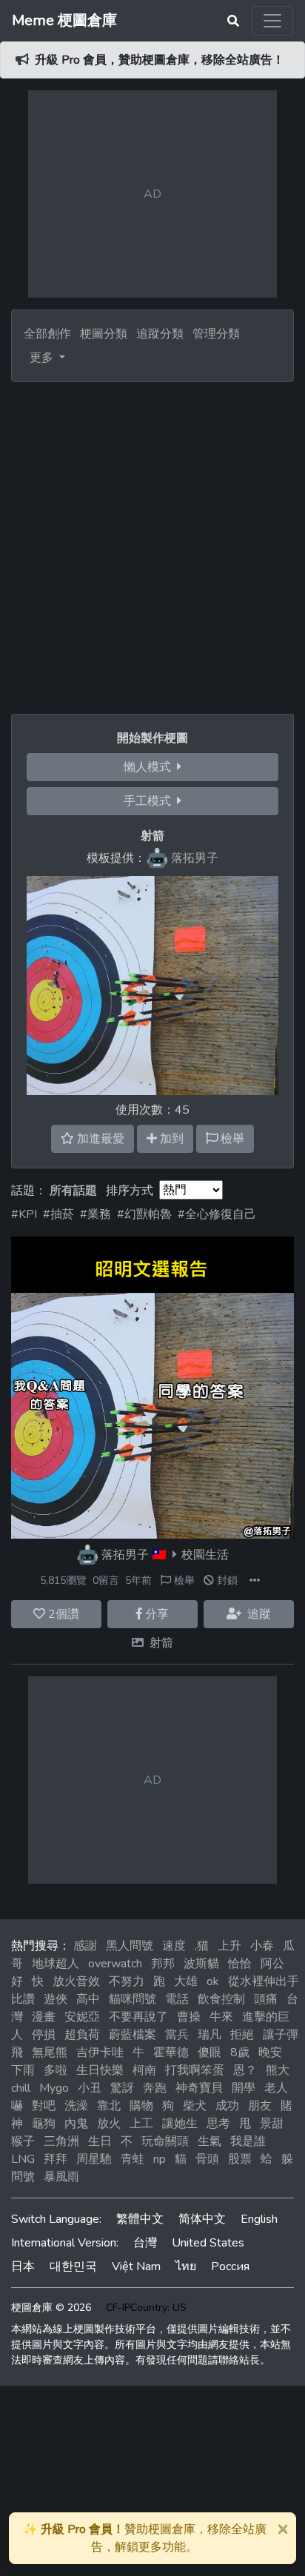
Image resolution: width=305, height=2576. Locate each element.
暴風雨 (61, 2177)
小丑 (90, 2088)
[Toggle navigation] (272, 21)
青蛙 (133, 2159)
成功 (227, 2106)
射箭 (161, 1643)
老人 (276, 2088)
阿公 (272, 1964)
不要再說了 (138, 2017)
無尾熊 (50, 2053)
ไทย (186, 2266)
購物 (141, 2106)
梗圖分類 (104, 334)
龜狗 (44, 2124)
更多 (43, 358)
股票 (240, 2159)
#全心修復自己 (217, 1214)
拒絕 (242, 2035)
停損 (44, 2035)
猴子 (23, 2141)
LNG (23, 2159)
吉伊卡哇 (100, 2053)
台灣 (145, 2243)
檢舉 (183, 1580)
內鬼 (76, 2124)
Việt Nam (136, 2266)
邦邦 (163, 1964)
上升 (229, 1946)
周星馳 (94, 2159)
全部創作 (47, 334)
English (259, 2219)
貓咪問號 (133, 1999)
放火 (109, 2124)
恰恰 (240, 1964)
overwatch (115, 1964)
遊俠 (56, 1999)
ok (213, 1981)
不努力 (127, 1981)
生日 (100, 2141)
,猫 (202, 1946)
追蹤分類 (160, 334)
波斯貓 (201, 1964)
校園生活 (205, 1555)
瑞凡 (210, 2035)
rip (160, 2159)
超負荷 (82, 2035)
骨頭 (207, 2159)
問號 (23, 2177)
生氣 (210, 2141)
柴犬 (195, 2106)
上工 (141, 2124)
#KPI (24, 1214)
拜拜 (56, 2159)
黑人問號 (130, 1946)
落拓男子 (125, 1555)
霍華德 (171, 2053)
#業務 (95, 1214)
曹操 (189, 2017)
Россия (230, 2266)
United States (208, 2243)
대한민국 (73, 2266)
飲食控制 (221, 1999)
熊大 (278, 2070)
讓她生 (180, 2124)
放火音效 (76, 1981)
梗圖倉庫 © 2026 (51, 2308)
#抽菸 (58, 1214)
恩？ (245, 2070)
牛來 (221, 2017)
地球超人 (56, 1964)
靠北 (109, 2106)
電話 (177, 1999)
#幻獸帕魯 (144, 1214)
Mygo (54, 2088)
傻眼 (210, 2053)
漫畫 (44, 2017)
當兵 (177, 2035)
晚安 (270, 2053)
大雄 (186, 1981)
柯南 (144, 2070)
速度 (174, 1946)
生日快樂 (100, 2070)
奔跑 (155, 2088)
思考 (218, 2124)
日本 (23, 2266)
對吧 (44, 2106)
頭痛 (266, 1999)
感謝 (85, 1946)
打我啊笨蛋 (195, 2070)
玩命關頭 (165, 2141)
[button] (255, 1580)
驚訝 (122, 2088)
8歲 (240, 2053)
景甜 (272, 2124)
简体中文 (202, 2219)
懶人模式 (150, 767)
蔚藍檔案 (133, 2035)
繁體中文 (140, 2219)
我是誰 (248, 2141)
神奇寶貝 (199, 2088)
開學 (244, 2088)
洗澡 (76, 2106)
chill (21, 2088)
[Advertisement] (152, 542)
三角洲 (61, 2141)
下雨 (23, 2070)
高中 (88, 1999)
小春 (262, 1946)
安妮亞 (82, 2017)
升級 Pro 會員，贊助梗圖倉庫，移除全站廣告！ (160, 60)
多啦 (56, 2070)
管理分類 (216, 334)
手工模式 (150, 801)
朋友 (260, 2106)
